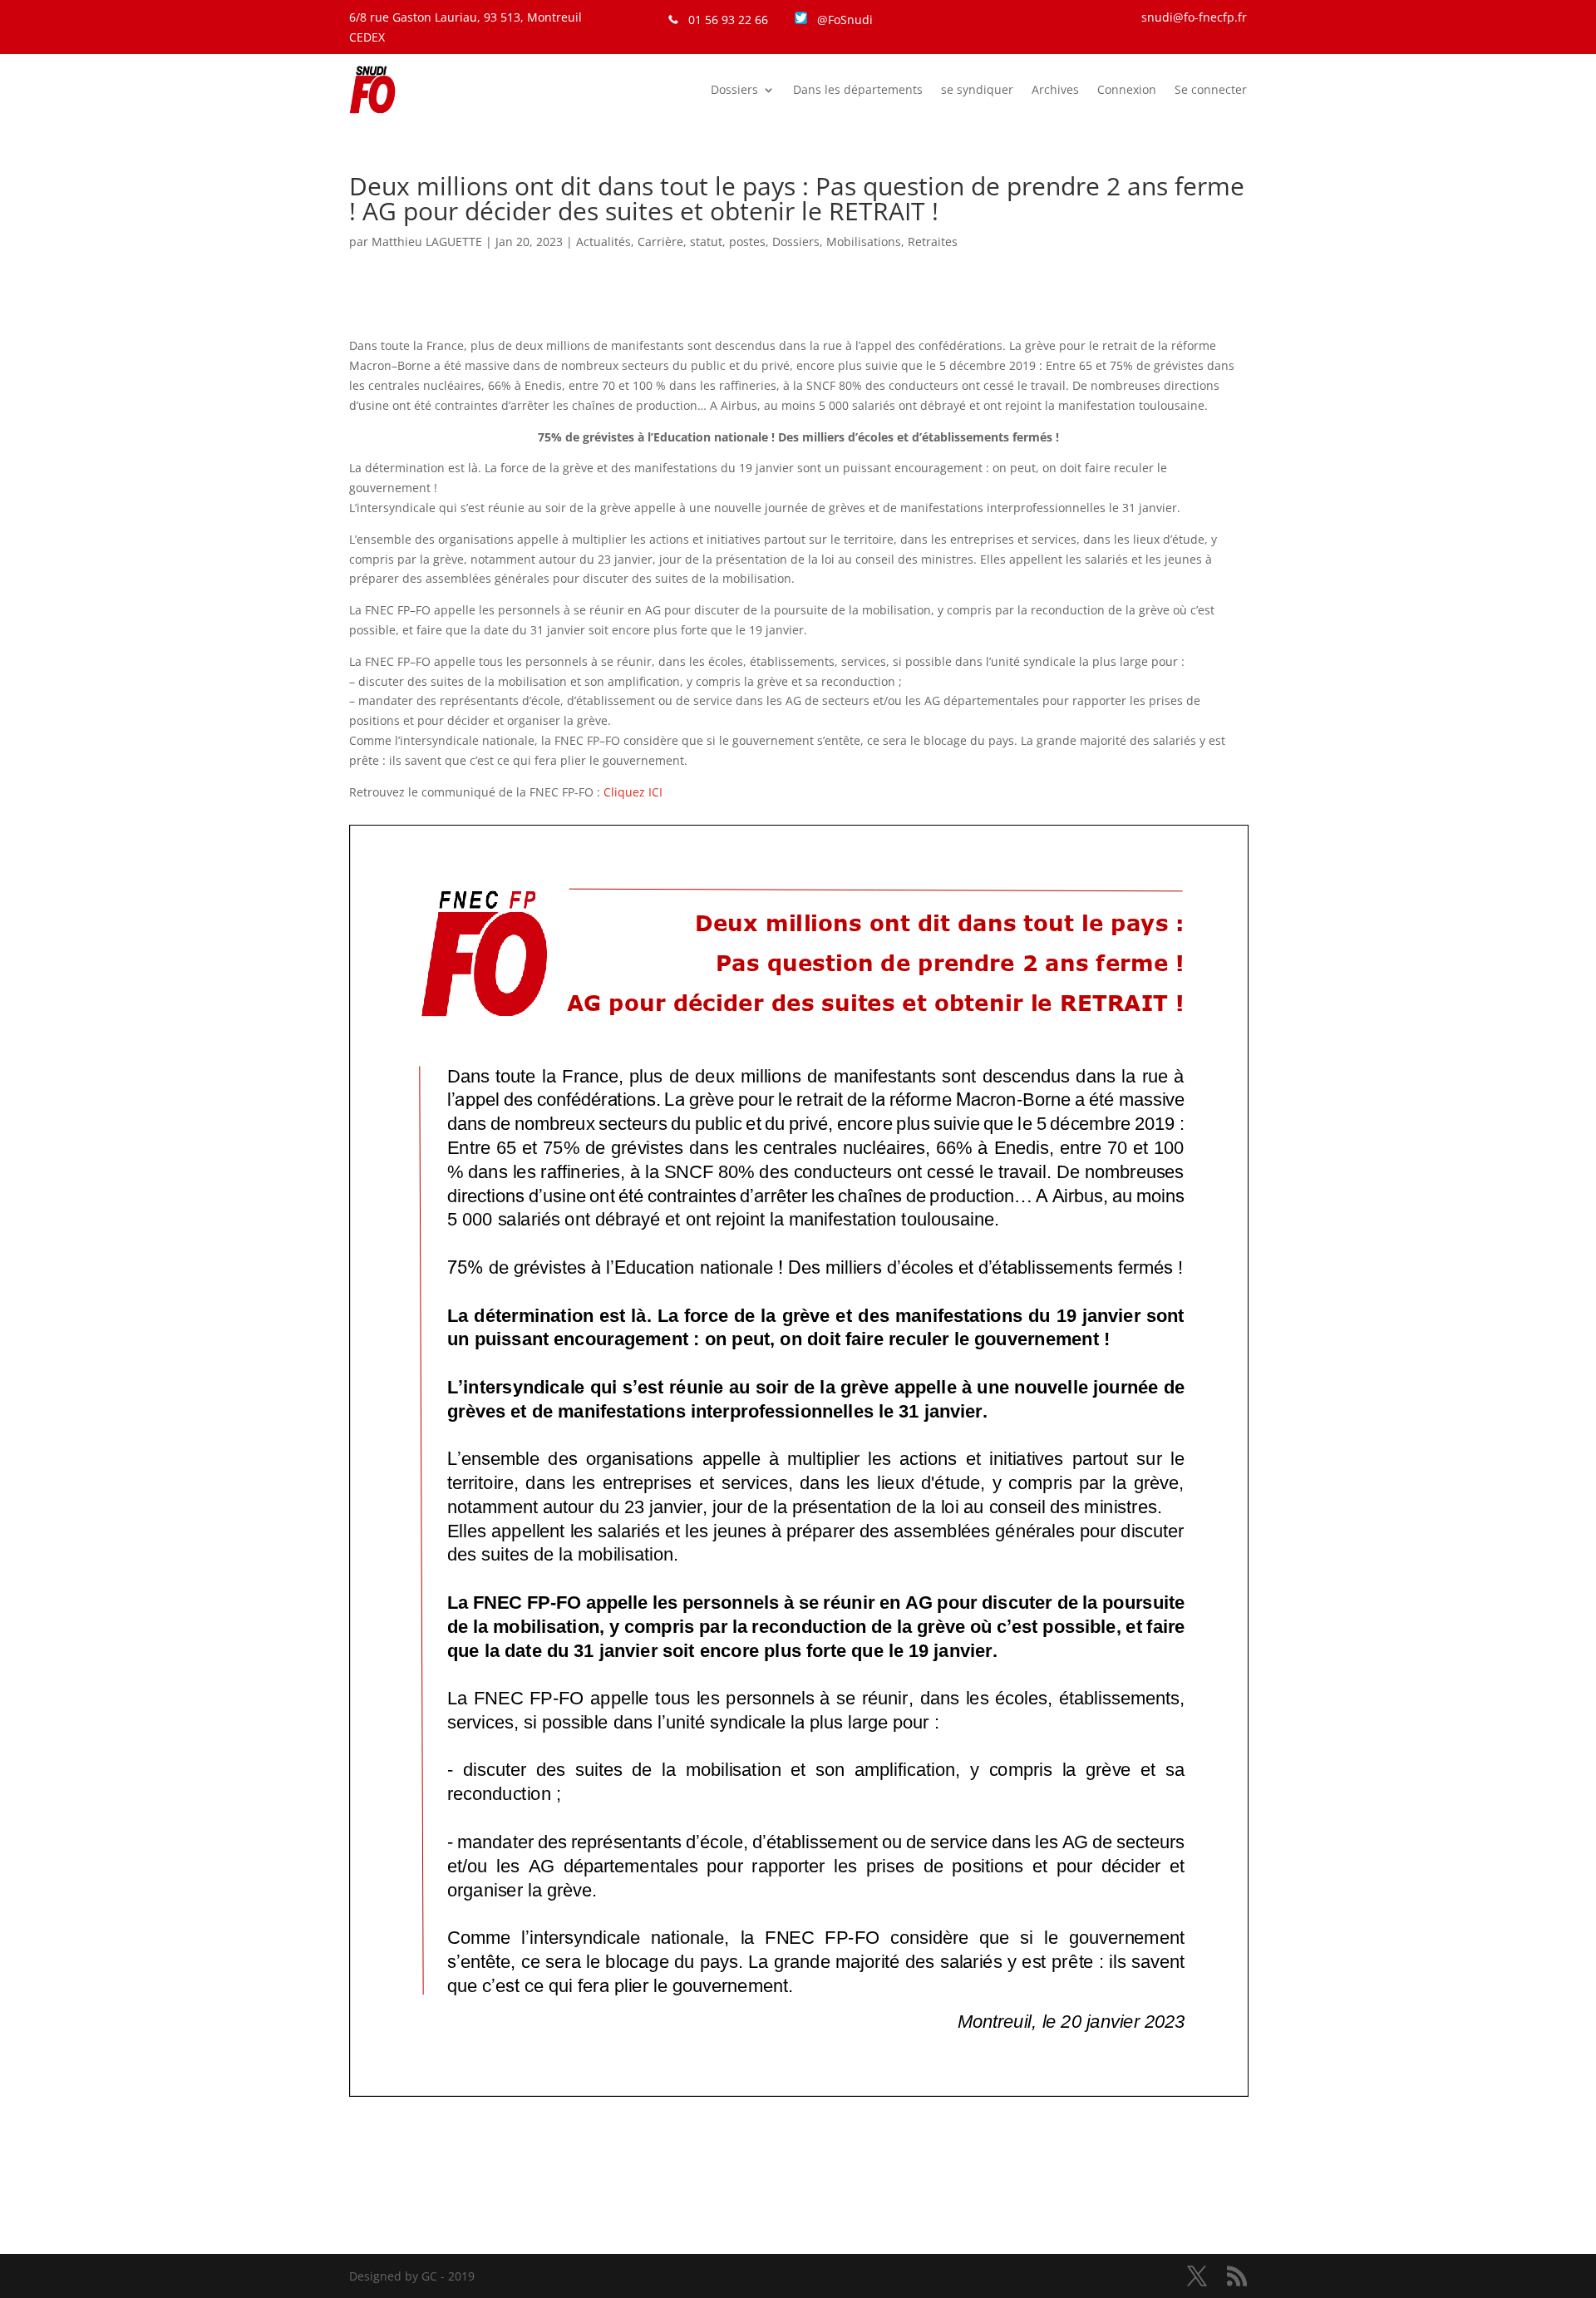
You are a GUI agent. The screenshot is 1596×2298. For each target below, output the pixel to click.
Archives (1055, 89)
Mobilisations (864, 242)
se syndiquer (977, 89)
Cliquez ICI (633, 792)
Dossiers (734, 89)
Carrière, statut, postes (702, 242)
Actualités (603, 242)
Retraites (933, 242)
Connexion (1127, 89)
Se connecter (1211, 89)
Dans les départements (858, 89)
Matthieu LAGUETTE (427, 242)
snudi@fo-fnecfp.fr (1194, 17)
